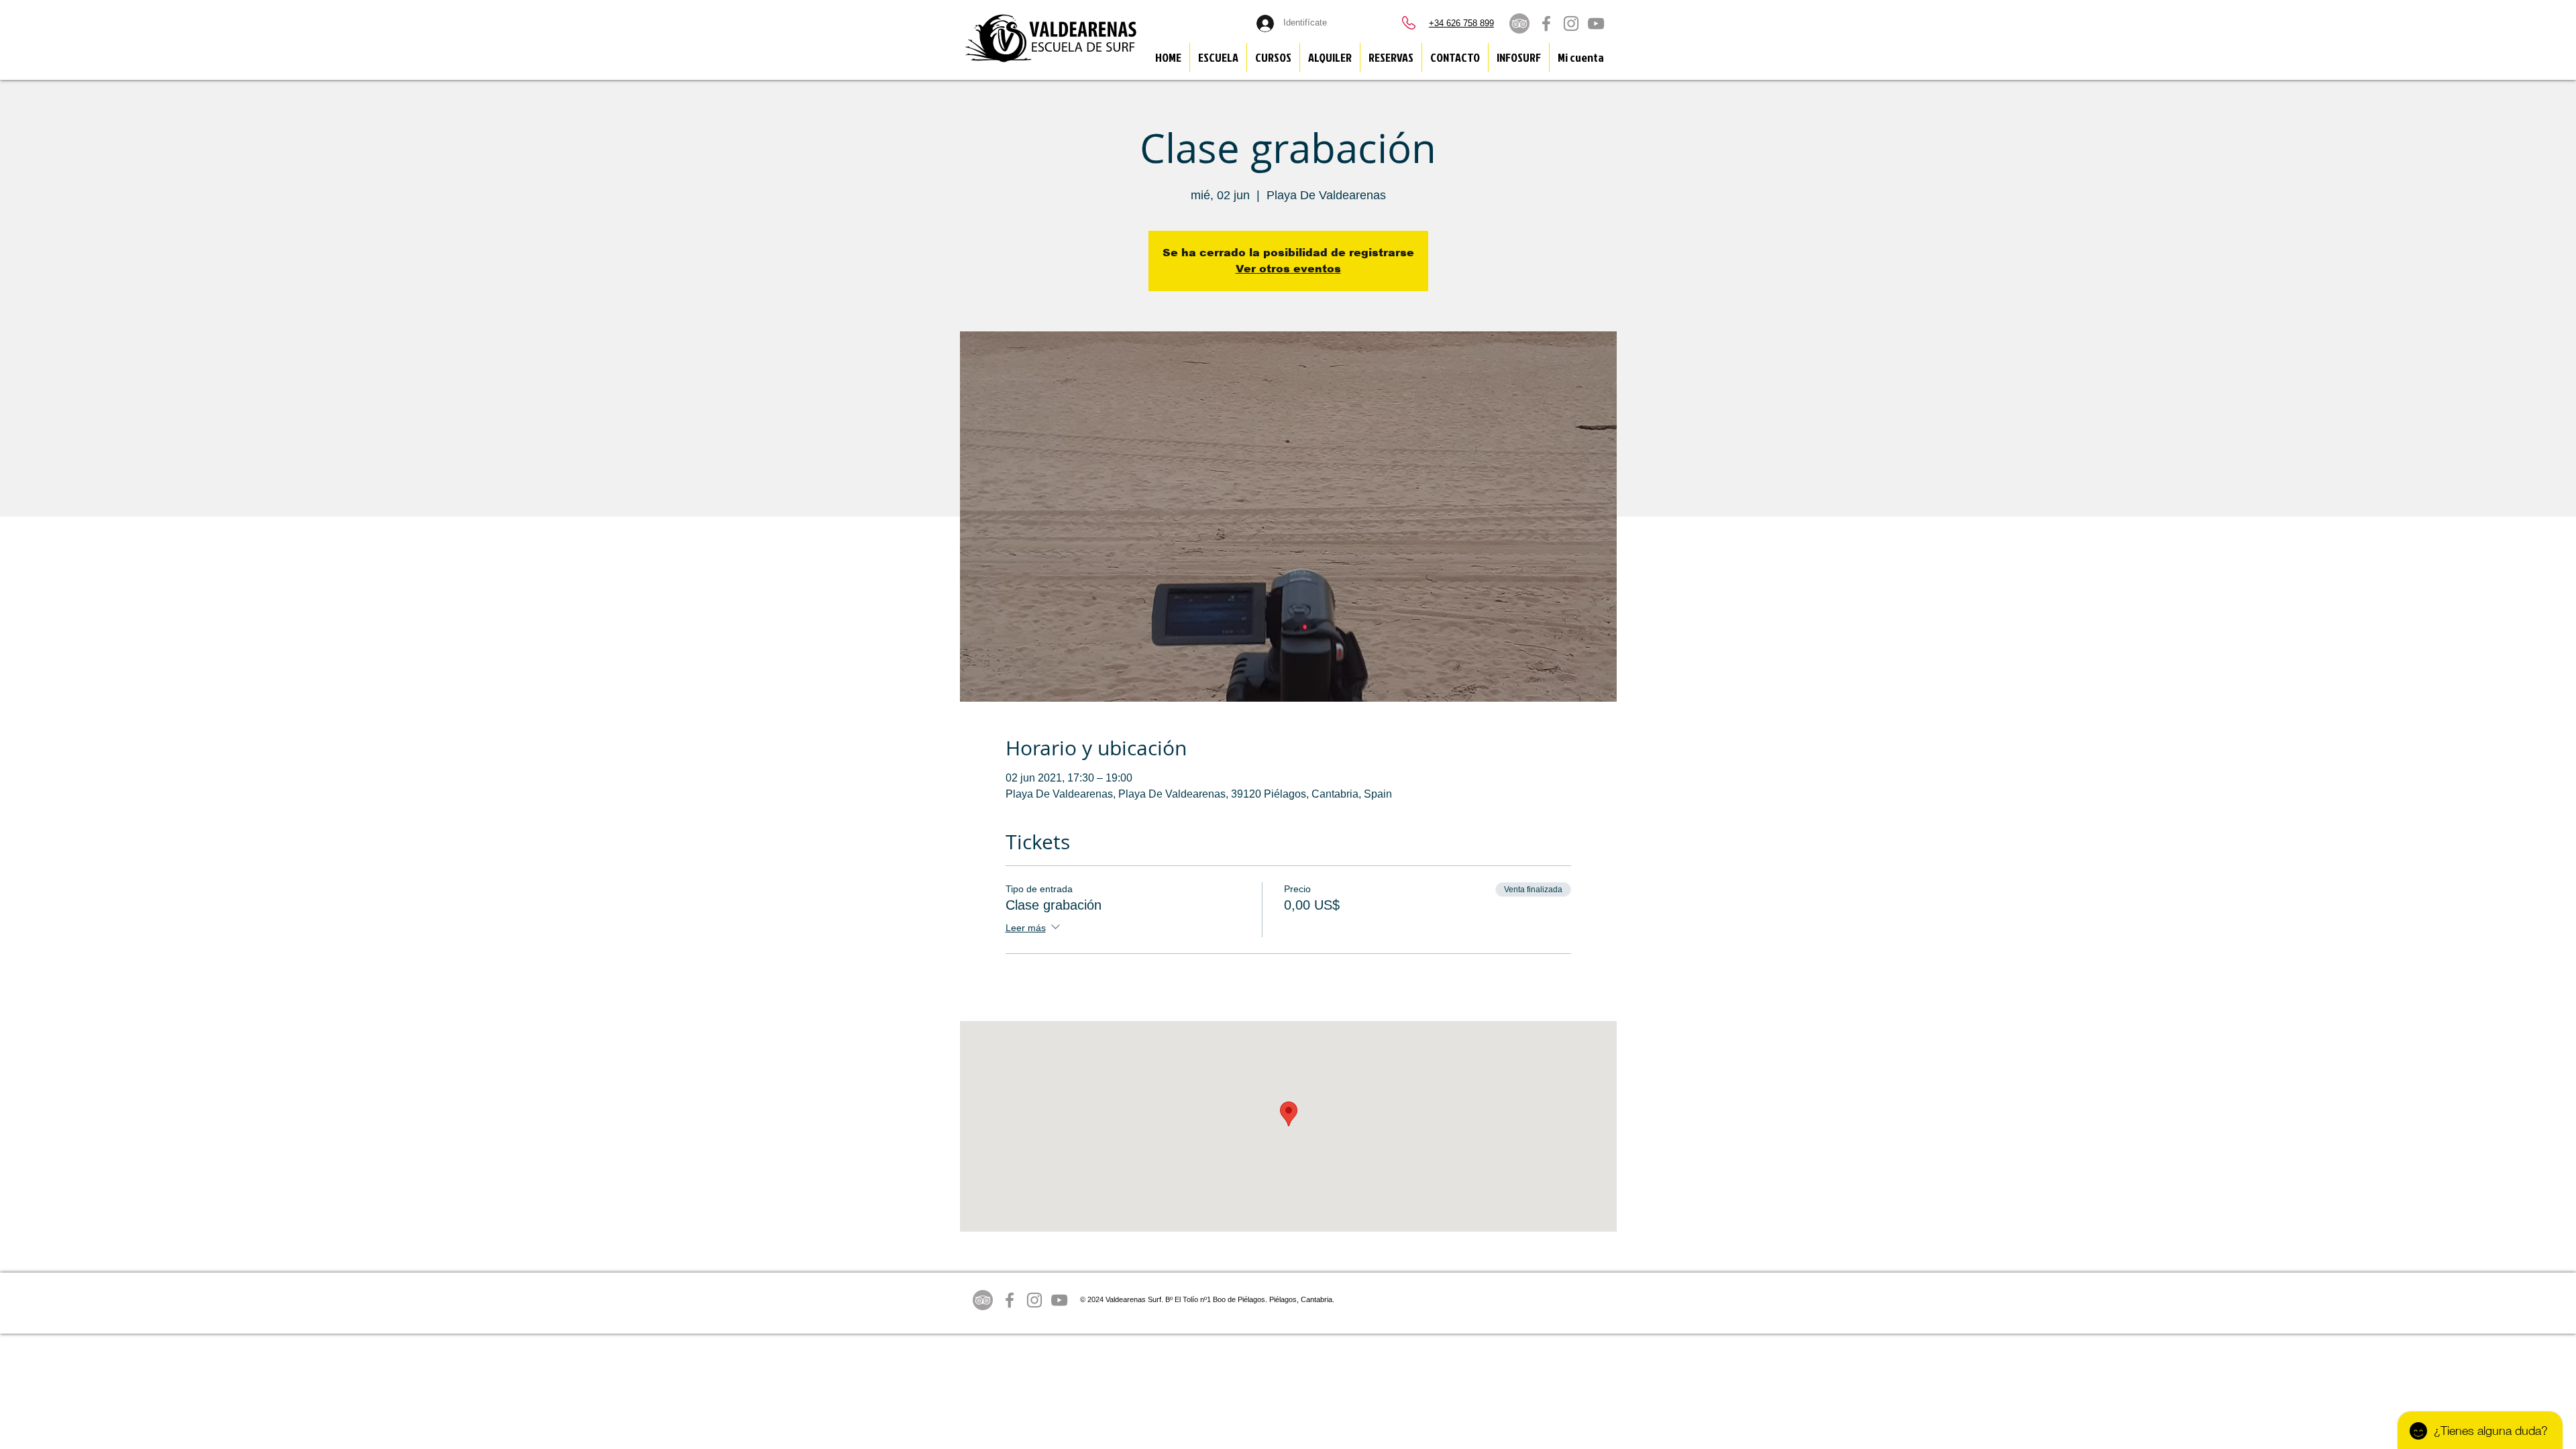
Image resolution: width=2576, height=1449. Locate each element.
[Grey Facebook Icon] (1546, 23)
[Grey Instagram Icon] (1571, 23)
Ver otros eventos (1288, 269)
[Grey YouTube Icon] (1596, 23)
